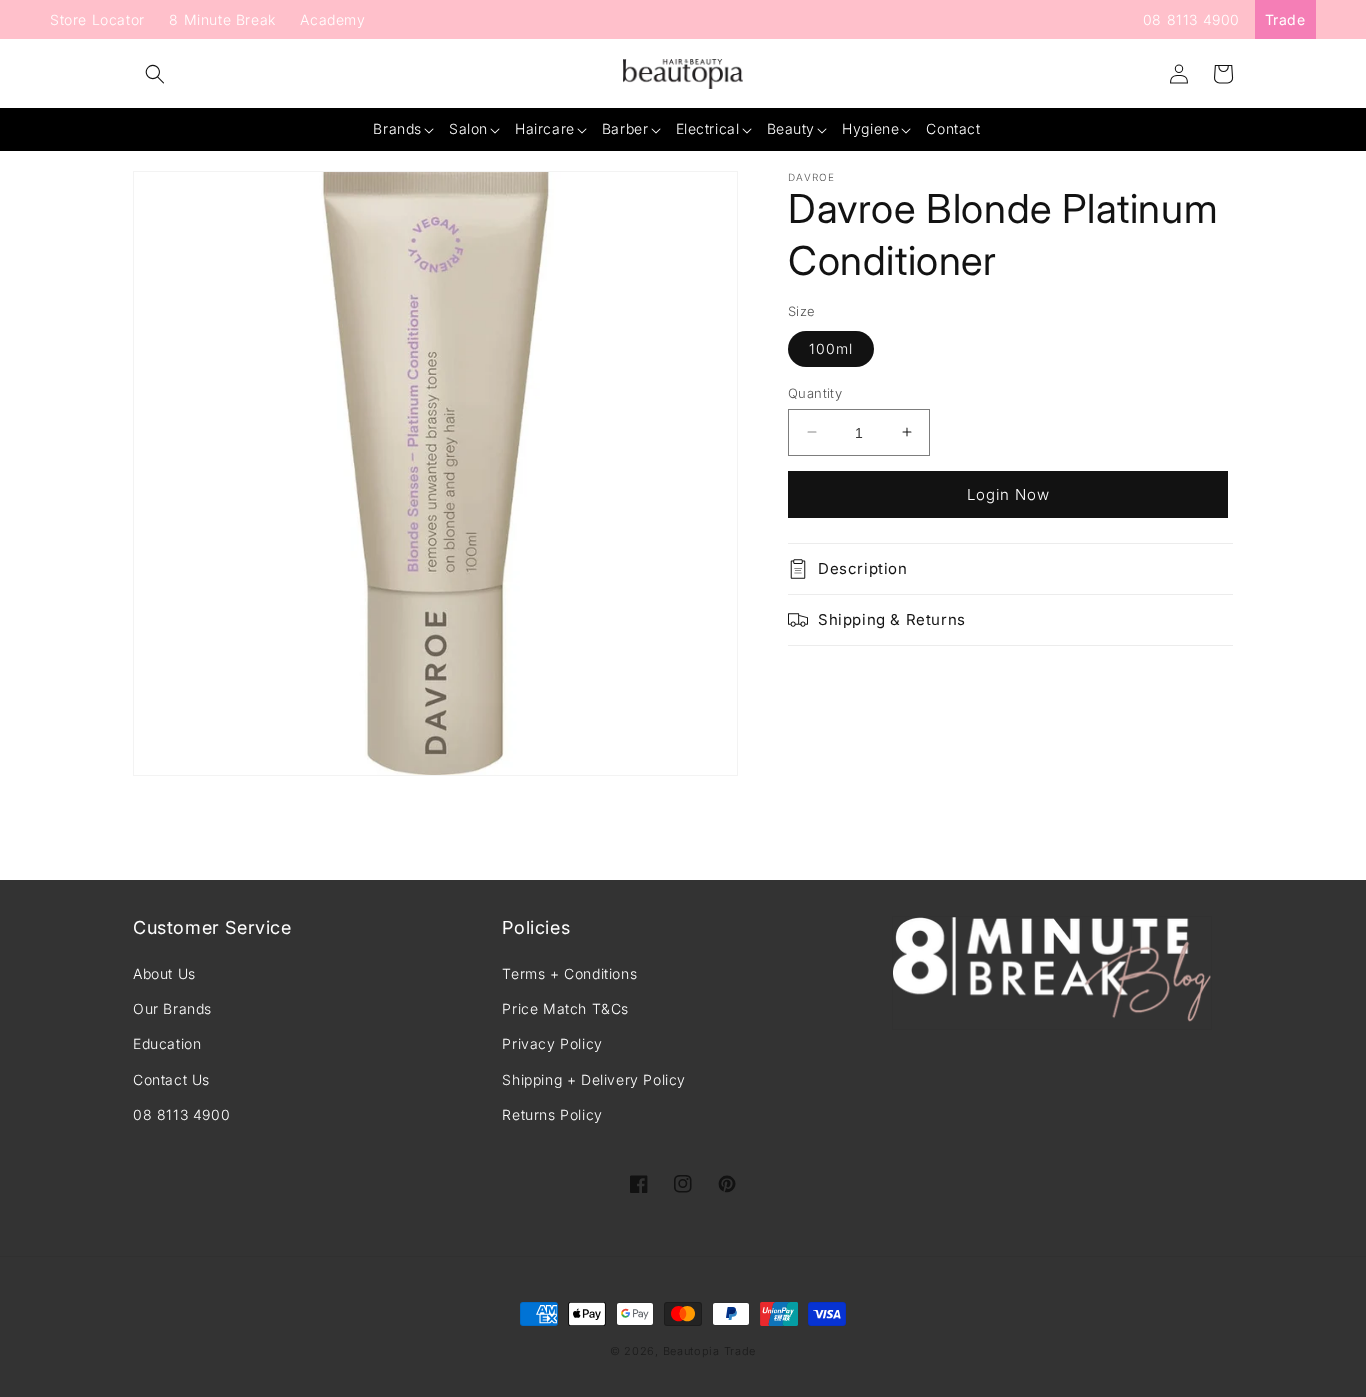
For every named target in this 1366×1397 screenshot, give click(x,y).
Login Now (1008, 493)
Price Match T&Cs (565, 1008)
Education (167, 1043)
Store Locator (97, 19)
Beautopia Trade (710, 1351)
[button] (155, 74)
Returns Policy (552, 1114)
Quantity (815, 392)
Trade (1285, 19)
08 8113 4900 (1191, 19)
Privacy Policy (552, 1043)
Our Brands (172, 1008)
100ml (831, 347)
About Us (164, 973)
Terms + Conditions (569, 973)
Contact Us (171, 1079)
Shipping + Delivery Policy (594, 1079)
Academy (332, 19)
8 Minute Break (222, 19)
